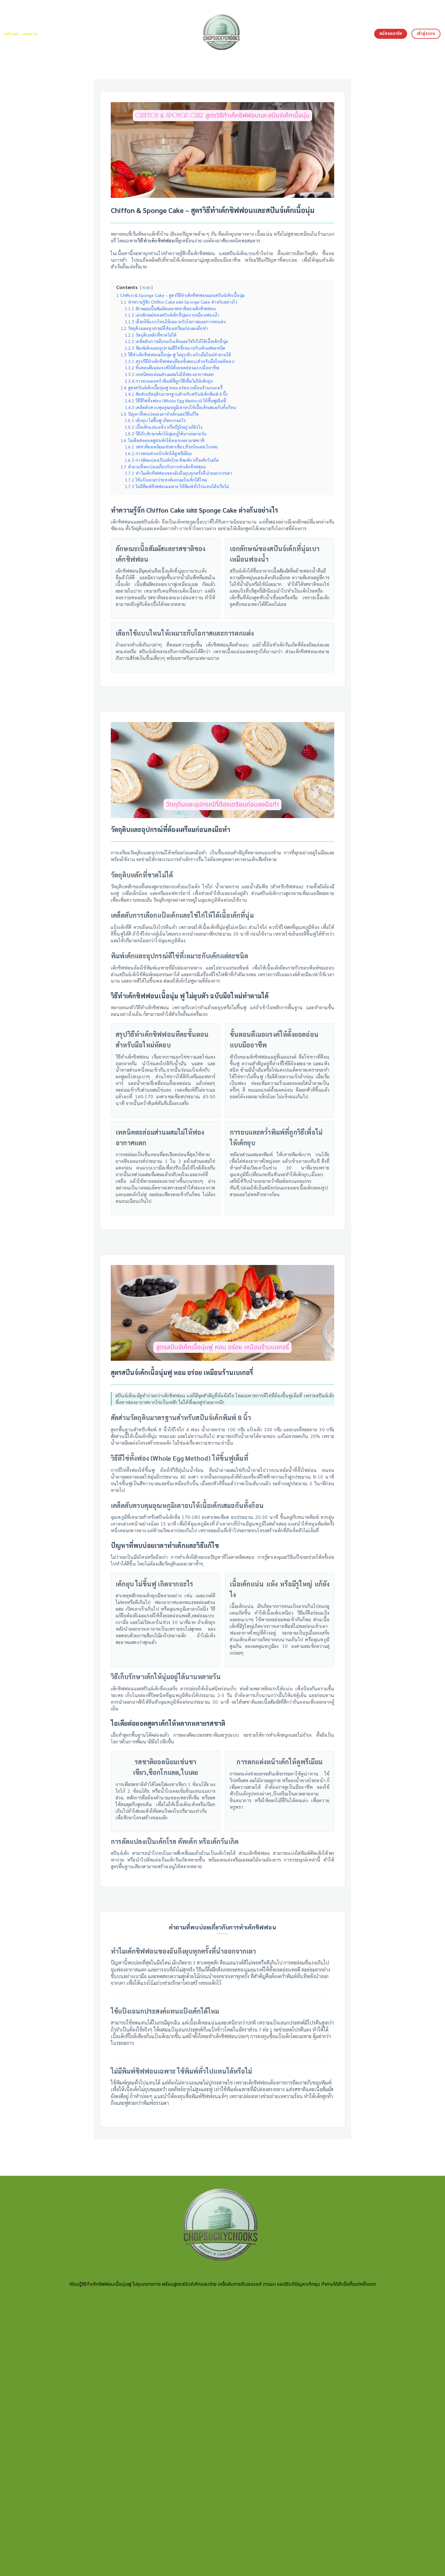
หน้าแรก (12, 34)
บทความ (30, 34)
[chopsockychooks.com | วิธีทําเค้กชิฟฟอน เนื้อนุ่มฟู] (223, 35)
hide (146, 288)
